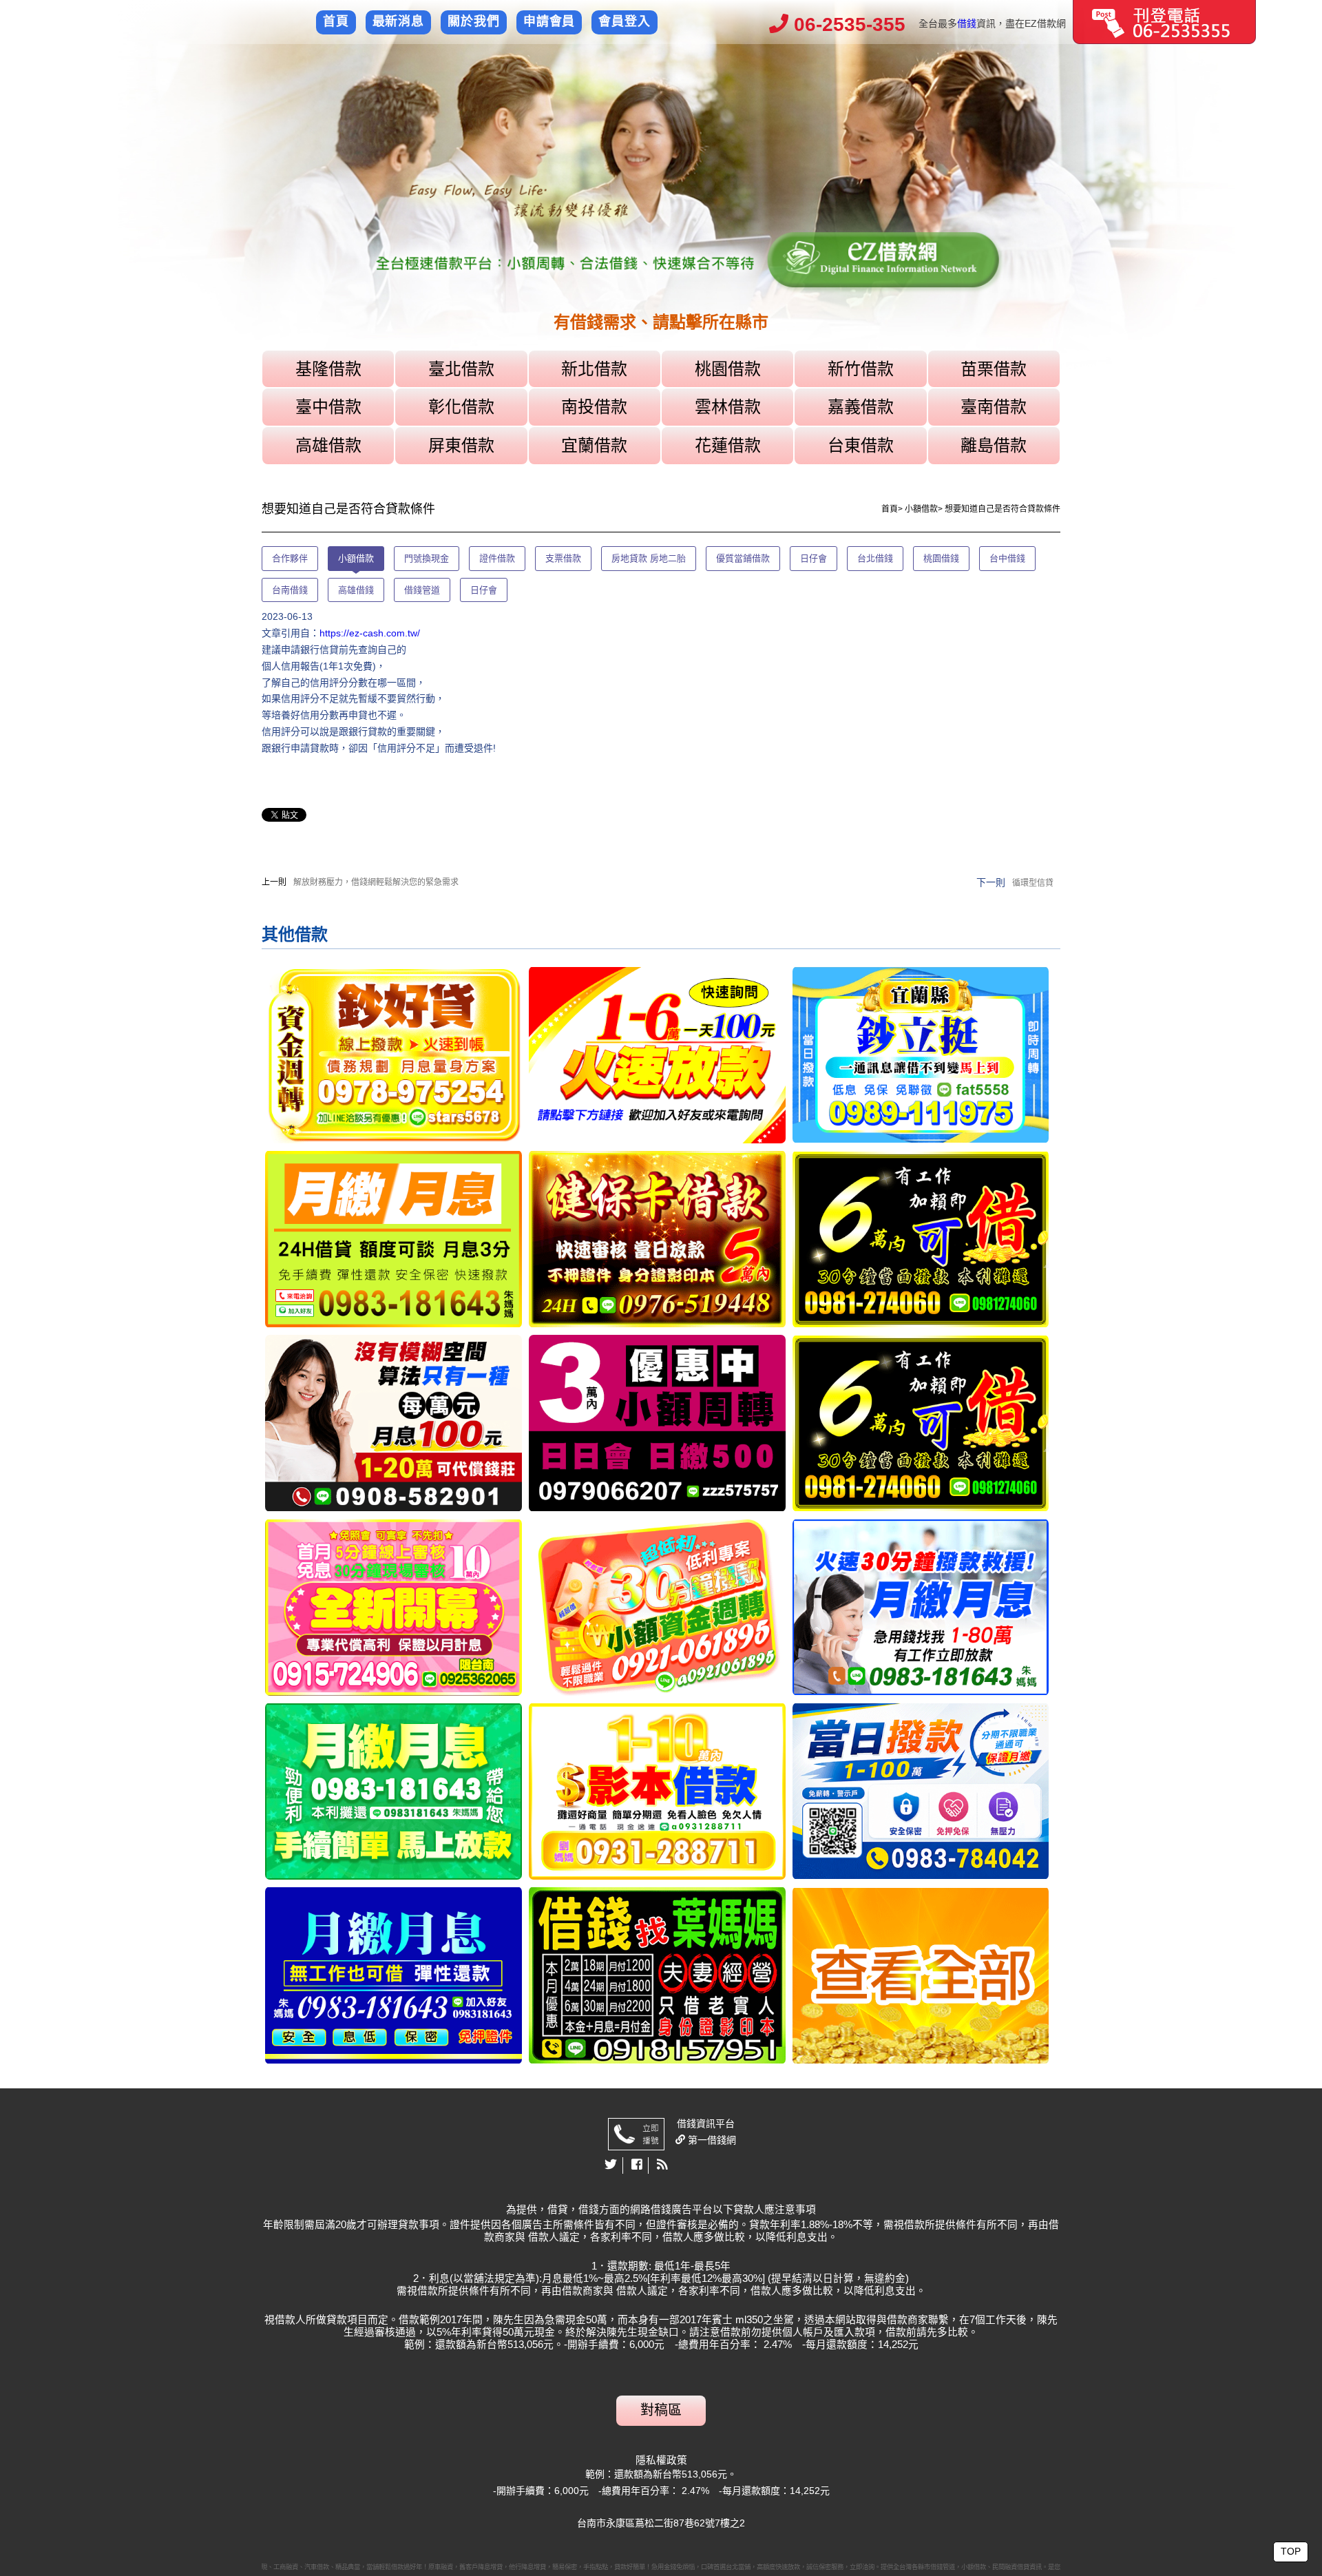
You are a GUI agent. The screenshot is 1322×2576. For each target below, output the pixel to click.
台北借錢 (875, 558)
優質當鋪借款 (743, 558)
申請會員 (549, 21)
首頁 (336, 21)
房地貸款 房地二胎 (649, 558)
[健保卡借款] (657, 1239)
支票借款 (563, 558)
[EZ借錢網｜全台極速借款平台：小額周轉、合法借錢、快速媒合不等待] (661, 198)
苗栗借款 (994, 369)
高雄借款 (328, 445)
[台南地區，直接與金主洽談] (657, 1055)
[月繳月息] (394, 1239)
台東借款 (861, 445)
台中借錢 (1007, 558)
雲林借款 (728, 407)
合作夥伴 (290, 558)
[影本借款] (657, 1791)
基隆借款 (328, 369)
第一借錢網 (711, 2140)
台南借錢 (290, 590)
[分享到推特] (611, 2165)
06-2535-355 (847, 24)
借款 (311, 934)
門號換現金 (427, 558)
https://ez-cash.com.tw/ (370, 633)
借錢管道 (422, 590)
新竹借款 (861, 369)
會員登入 (625, 21)
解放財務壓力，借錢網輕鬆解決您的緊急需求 (376, 882)
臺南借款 (994, 407)
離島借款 (994, 445)
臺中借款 (328, 407)
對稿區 (661, 2410)
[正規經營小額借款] (394, 1055)
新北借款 (594, 369)
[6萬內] (921, 1239)
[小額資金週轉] (657, 1607)
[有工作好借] (394, 1607)
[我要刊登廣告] (1164, 21)
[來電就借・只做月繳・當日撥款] (921, 1791)
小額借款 (921, 509)
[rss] (662, 2165)
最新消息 (399, 21)
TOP (1291, 2551)
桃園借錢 (941, 558)
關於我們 (474, 21)
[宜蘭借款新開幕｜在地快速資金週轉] (921, 1055)
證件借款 (497, 558)
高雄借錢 (356, 590)
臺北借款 (461, 369)
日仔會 (814, 558)
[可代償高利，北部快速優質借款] (394, 1423)
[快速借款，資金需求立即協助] (657, 1975)
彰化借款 (461, 407)
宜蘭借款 (594, 445)
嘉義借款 (861, 407)
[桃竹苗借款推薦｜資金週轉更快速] (657, 1423)
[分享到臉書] (637, 2165)
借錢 (967, 23)
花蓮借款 (728, 445)
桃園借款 (728, 369)
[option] (661, 198)
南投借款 (594, 407)
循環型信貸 (1033, 883)
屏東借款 (461, 445)
